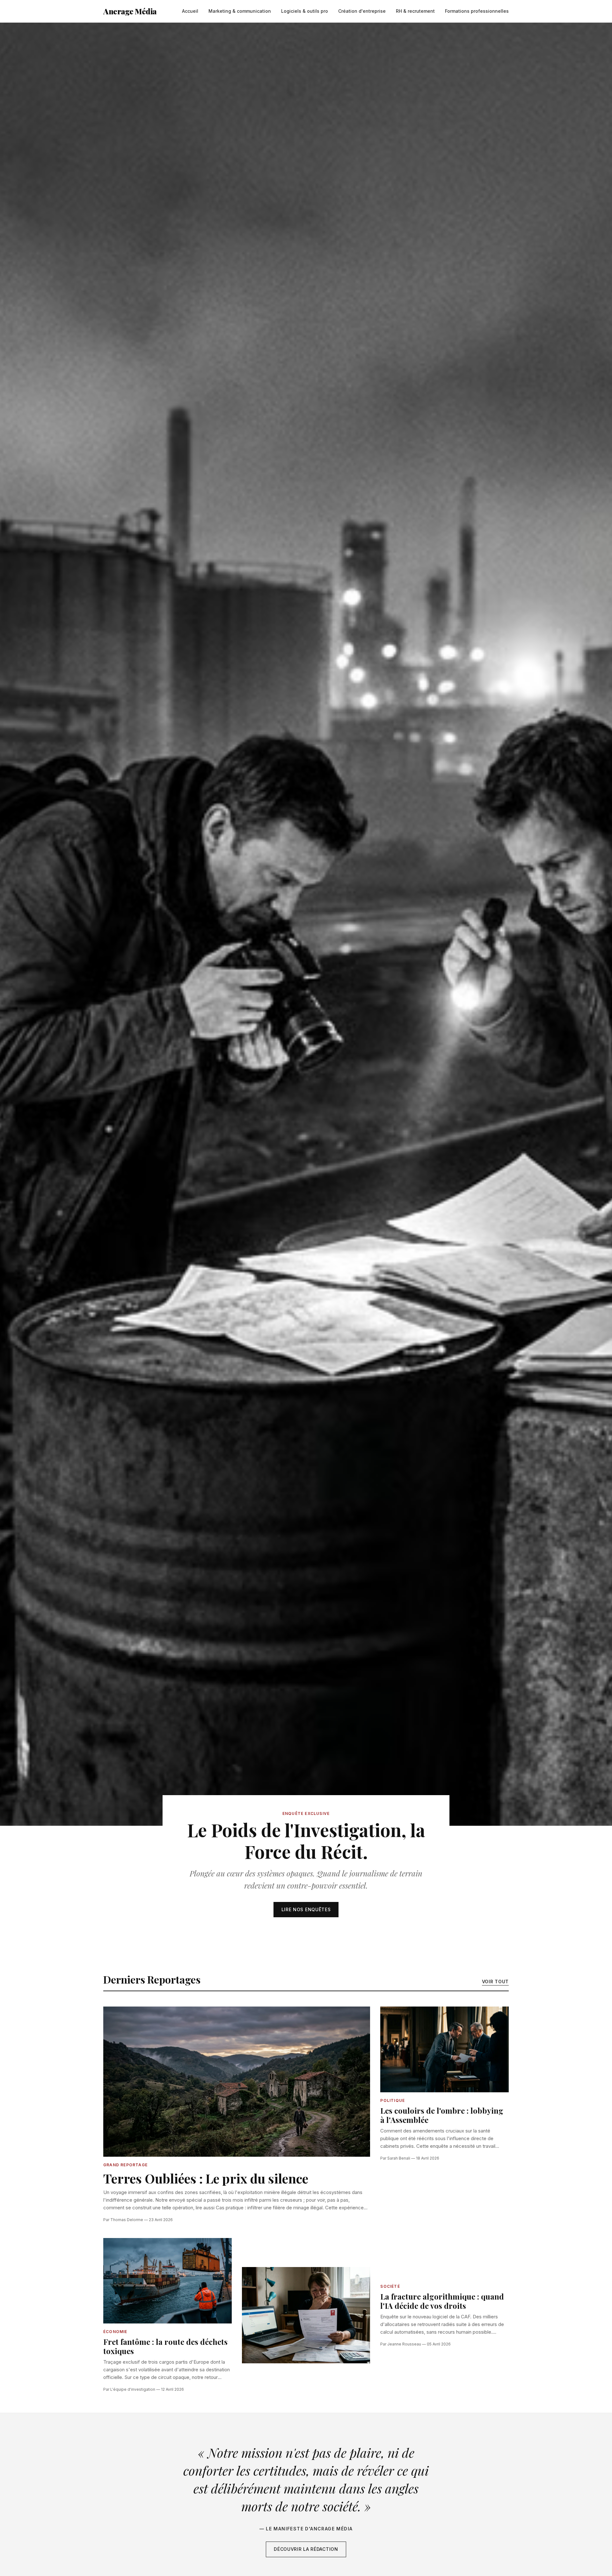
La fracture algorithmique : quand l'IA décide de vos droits (442, 2301)
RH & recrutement (415, 11)
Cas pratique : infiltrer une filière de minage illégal (269, 2208)
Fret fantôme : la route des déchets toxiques (165, 2346)
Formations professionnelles (477, 11)
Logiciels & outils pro (305, 11)
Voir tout (495, 1982)
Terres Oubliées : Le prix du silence (206, 2178)
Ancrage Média (130, 11)
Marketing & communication (240, 11)
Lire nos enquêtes (306, 1909)
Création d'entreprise (362, 11)
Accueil (190, 11)
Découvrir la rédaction (306, 2549)
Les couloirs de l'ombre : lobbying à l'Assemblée (442, 2115)
